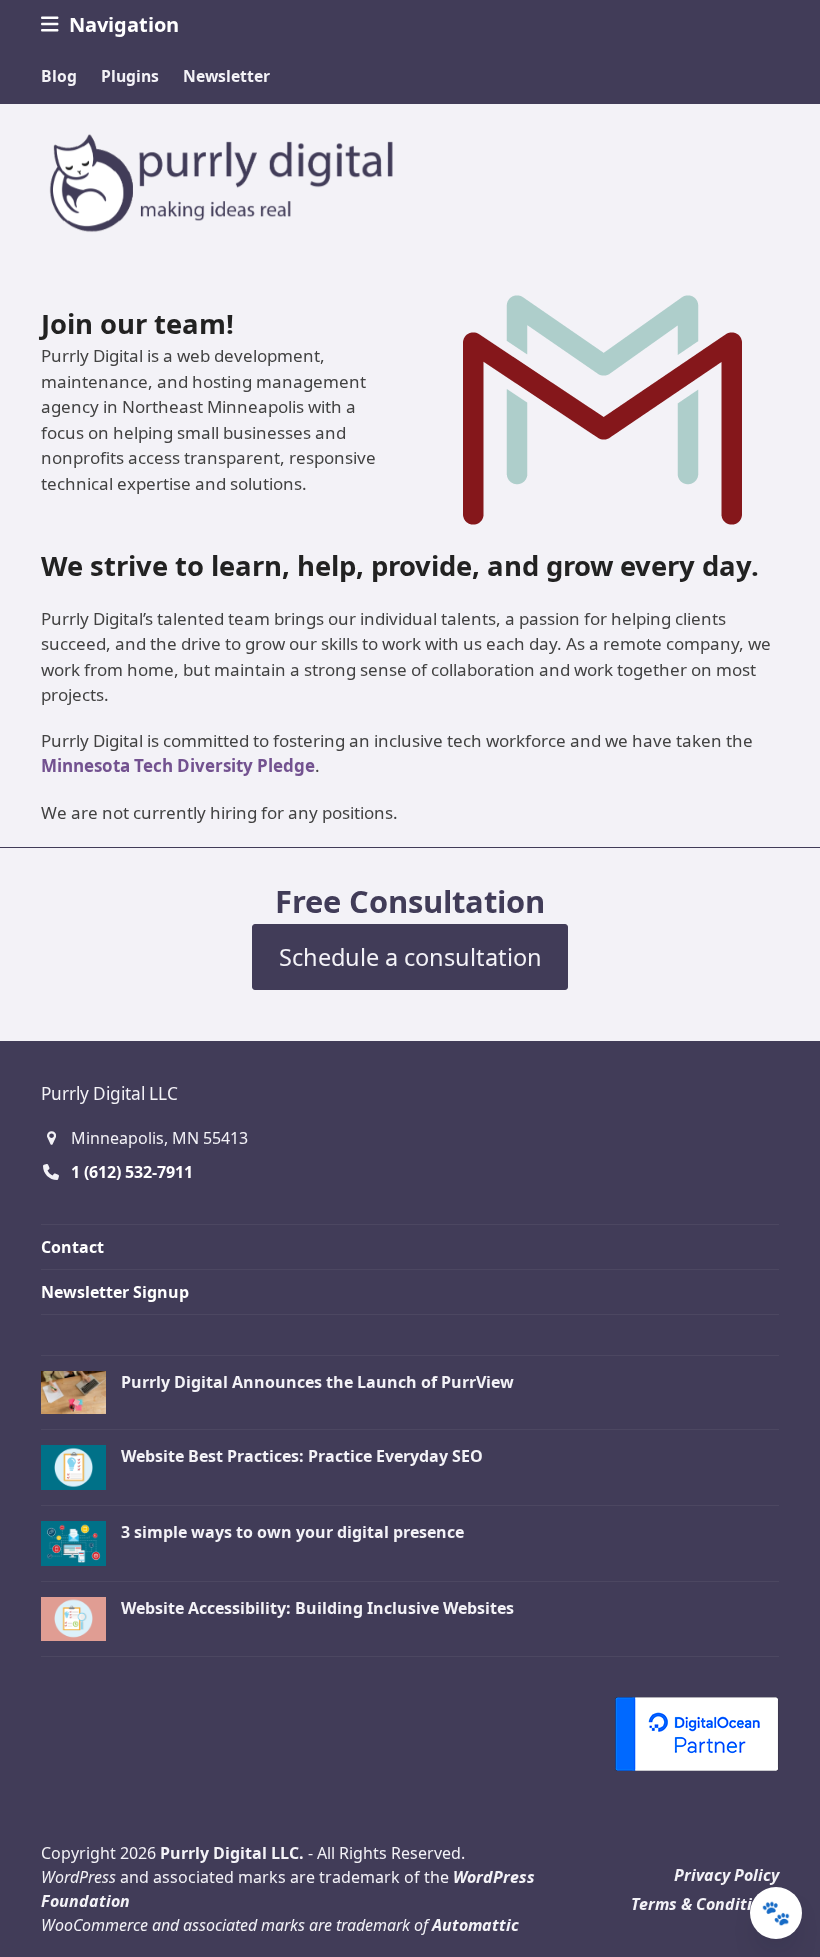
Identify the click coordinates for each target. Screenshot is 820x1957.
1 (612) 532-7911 (132, 1172)
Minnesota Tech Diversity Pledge (178, 765)
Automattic (475, 1925)
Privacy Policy (726, 1875)
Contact (72, 1247)
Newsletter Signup (115, 1292)
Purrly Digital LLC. (232, 1853)
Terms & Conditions (705, 1904)
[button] (110, 24)
